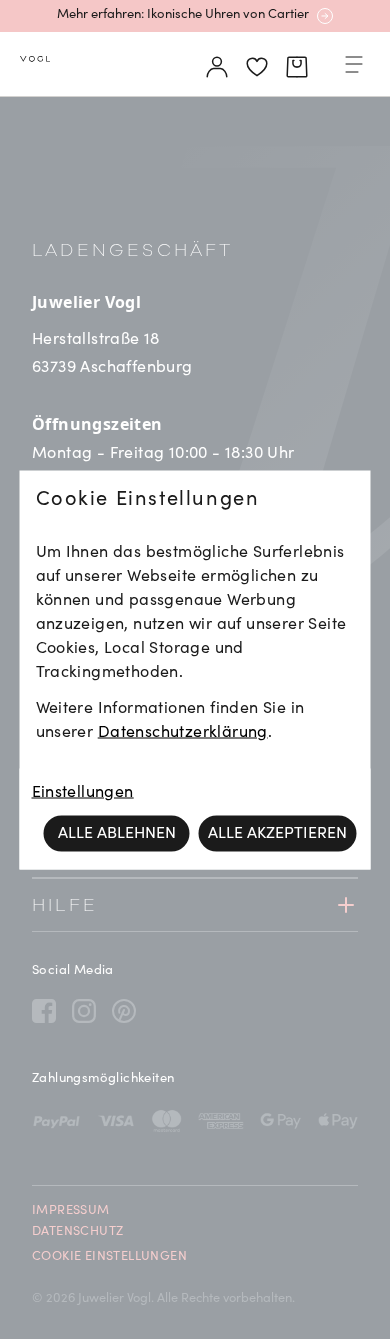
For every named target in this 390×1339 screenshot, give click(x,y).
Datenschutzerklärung (183, 732)
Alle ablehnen (117, 833)
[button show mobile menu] (354, 68)
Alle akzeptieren (277, 833)
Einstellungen (83, 792)
